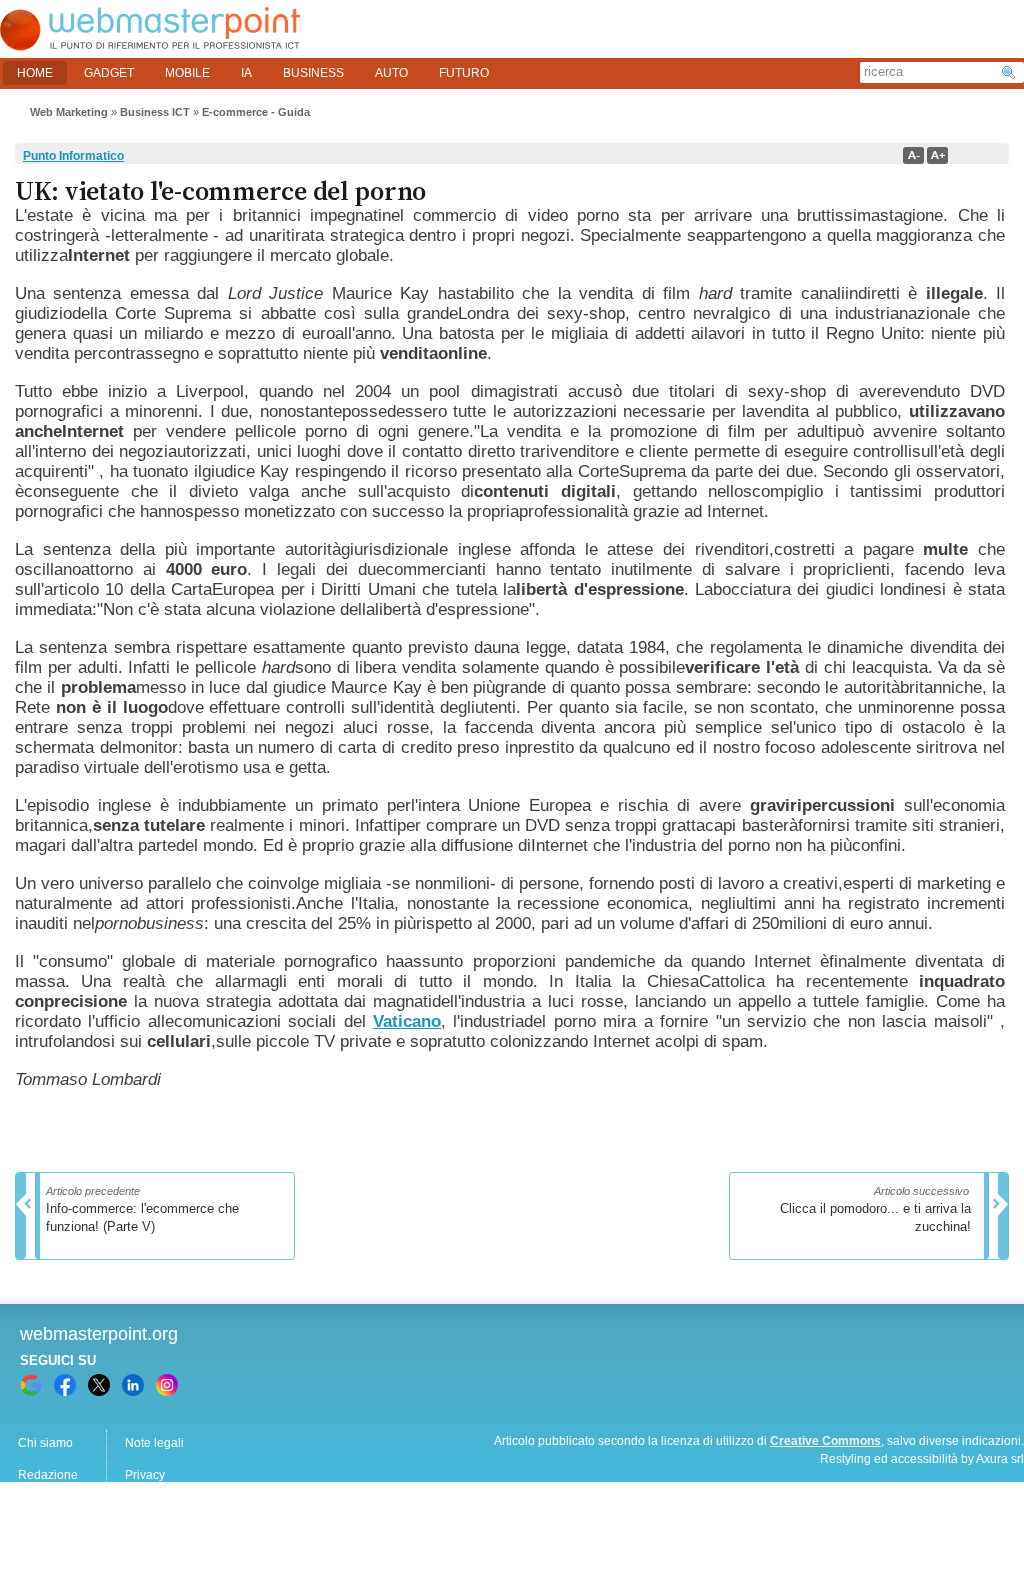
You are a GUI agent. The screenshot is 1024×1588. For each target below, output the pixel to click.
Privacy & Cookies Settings (198, 1539)
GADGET (109, 73)
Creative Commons (825, 1441)
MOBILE (187, 73)
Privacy (145, 1475)
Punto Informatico (73, 156)
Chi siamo (45, 1443)
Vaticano (407, 1021)
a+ (937, 155)
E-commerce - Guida (256, 112)
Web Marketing (69, 112)
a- (913, 155)
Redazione (48, 1475)
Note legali (154, 1443)
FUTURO (464, 73)
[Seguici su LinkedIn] (133, 1385)
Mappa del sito (165, 1507)
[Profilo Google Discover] (31, 1385)
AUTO (391, 73)
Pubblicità (45, 1507)
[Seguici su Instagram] (167, 1385)
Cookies (40, 1539)
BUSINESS (313, 73)
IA (246, 73)
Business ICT (155, 112)
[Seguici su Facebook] (65, 1385)
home (35, 73)
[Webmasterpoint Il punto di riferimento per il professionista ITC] (150, 45)
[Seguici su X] (99, 1385)
